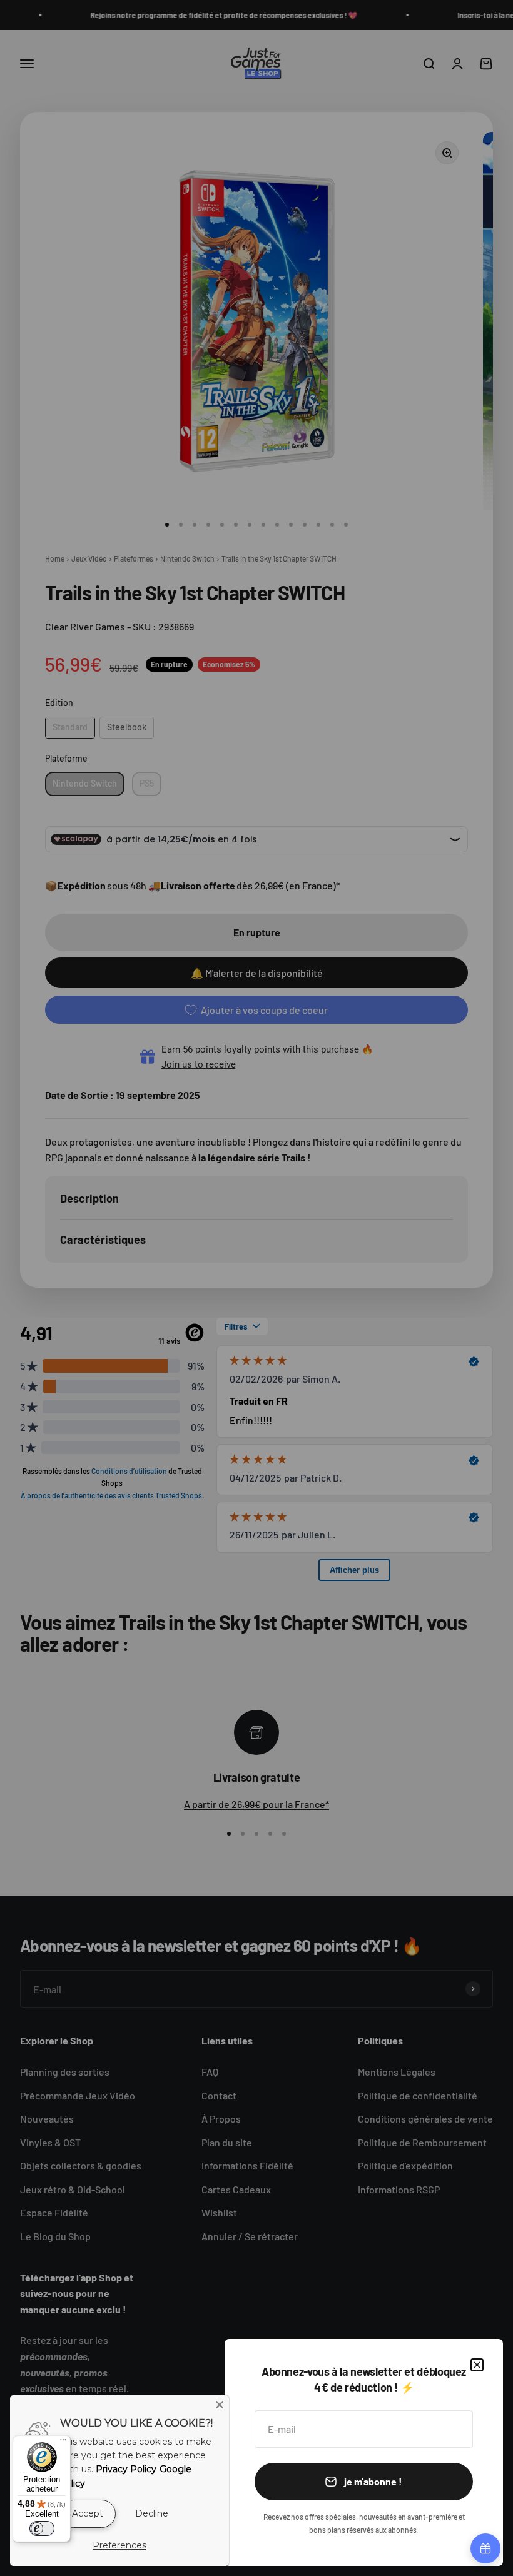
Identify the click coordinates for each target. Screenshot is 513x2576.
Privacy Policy (126, 2469)
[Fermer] (477, 2365)
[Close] (220, 2405)
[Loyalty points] (485, 2548)
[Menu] (63, 2443)
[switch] (42, 2528)
